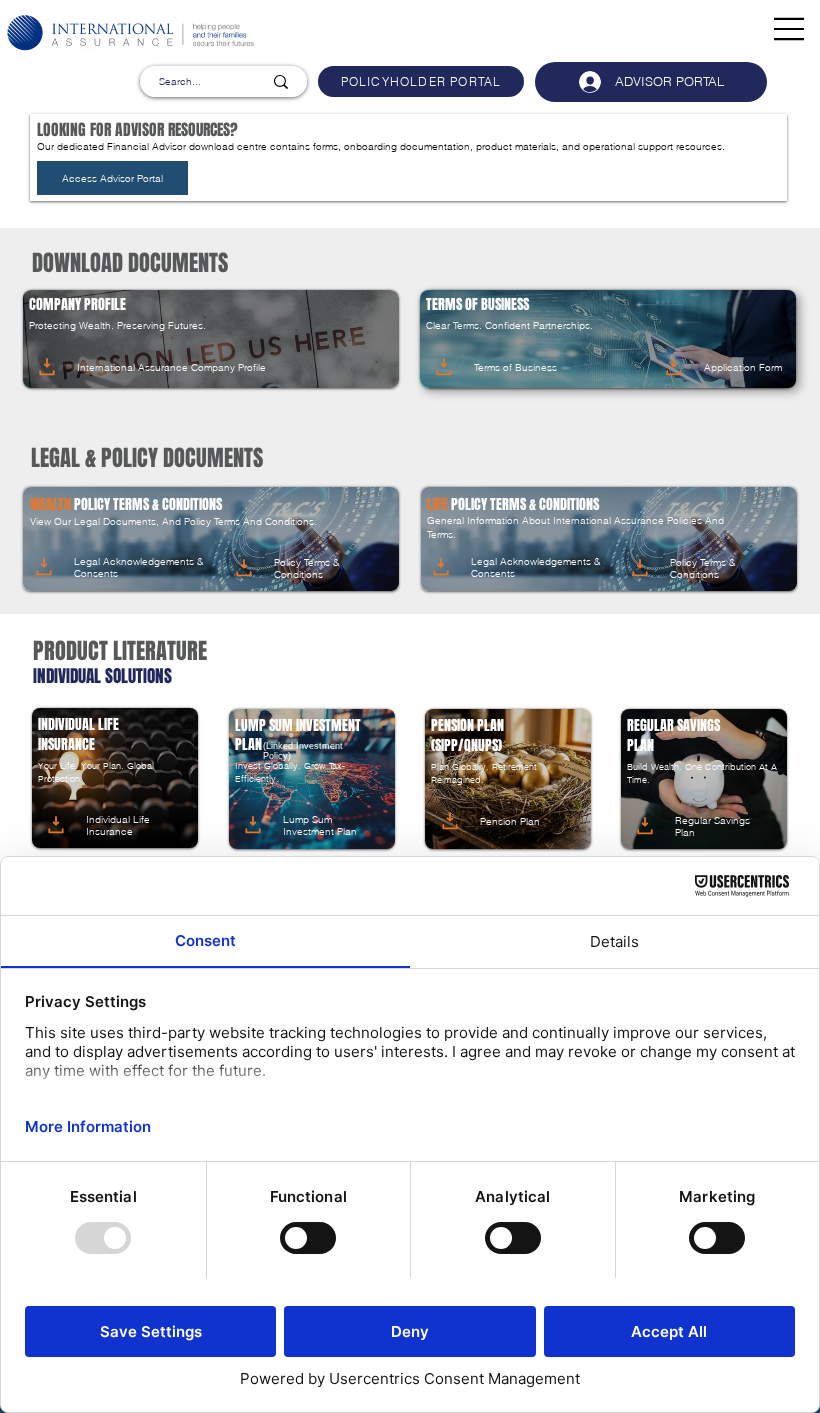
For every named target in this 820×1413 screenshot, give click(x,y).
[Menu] (790, 29)
